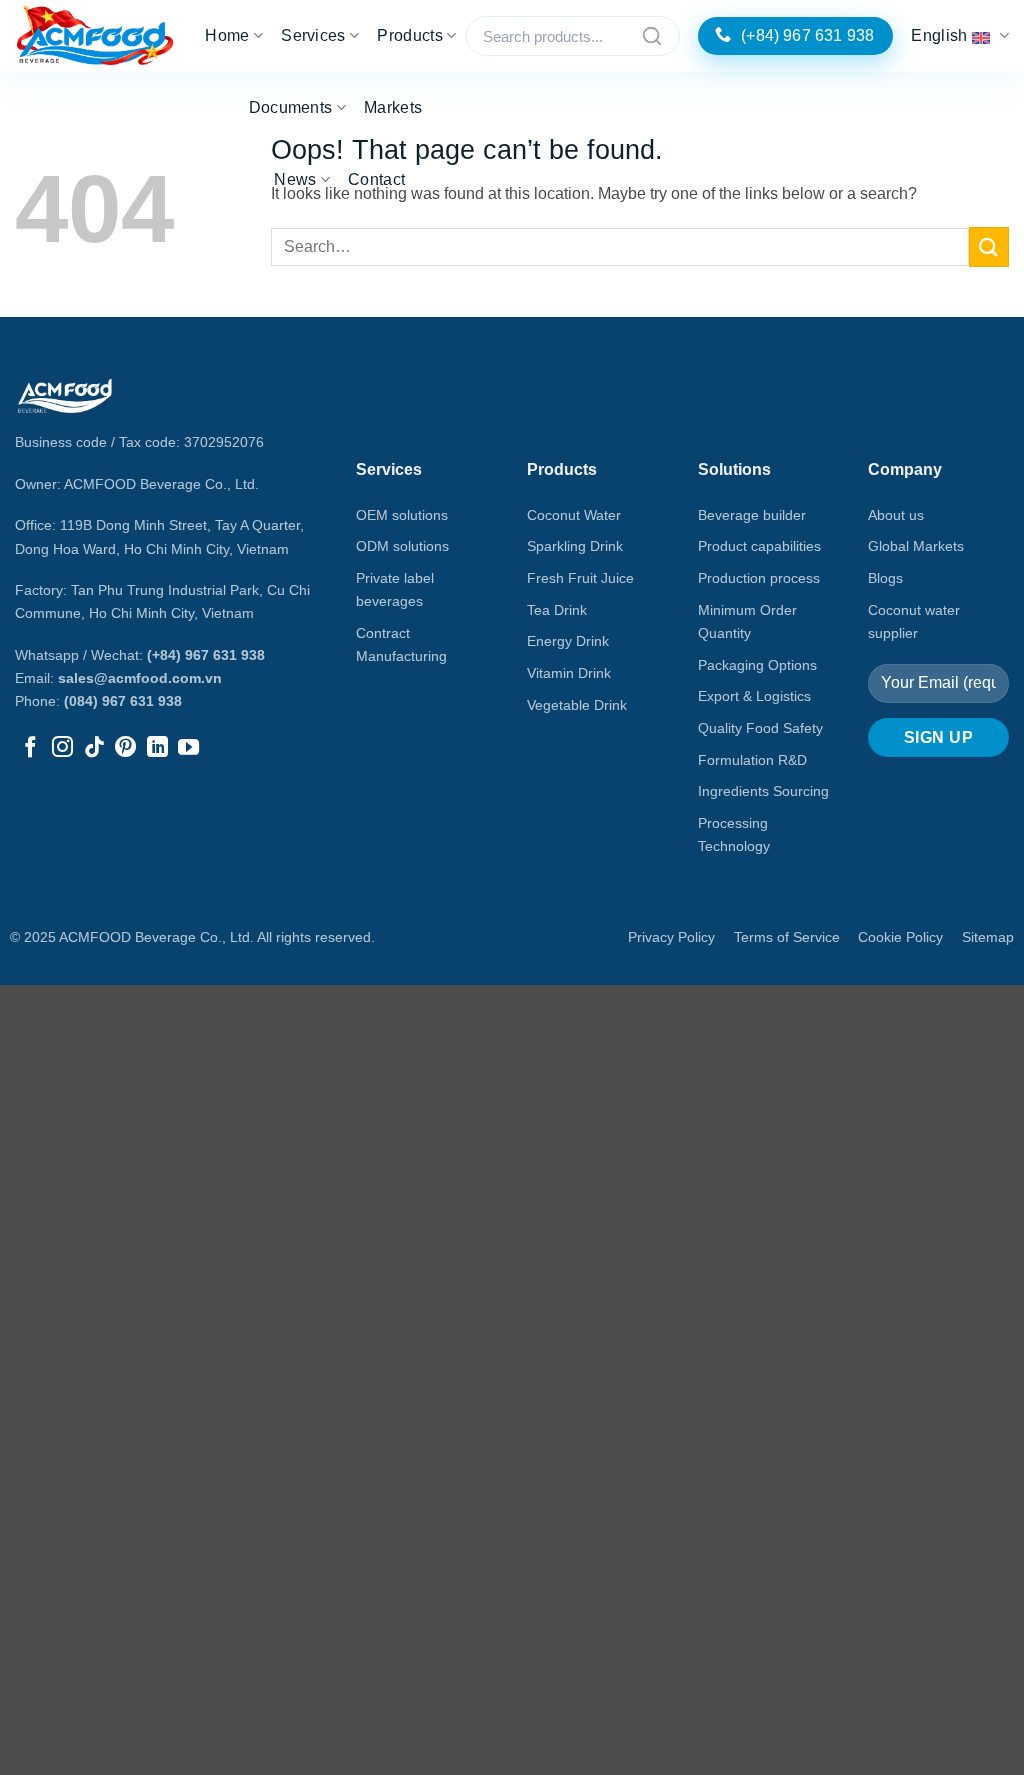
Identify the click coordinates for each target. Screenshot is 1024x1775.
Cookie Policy (900, 937)
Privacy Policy (671, 937)
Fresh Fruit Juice (580, 578)
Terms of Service (787, 937)
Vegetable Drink (577, 705)
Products (410, 35)
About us (896, 515)
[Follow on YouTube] (188, 748)
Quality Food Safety (760, 728)
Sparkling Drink (575, 546)
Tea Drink (557, 610)
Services (313, 35)
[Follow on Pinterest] (125, 748)
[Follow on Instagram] (62, 748)
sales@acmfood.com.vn (140, 678)
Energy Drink (568, 641)
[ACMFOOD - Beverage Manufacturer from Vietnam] (95, 36)
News (295, 179)
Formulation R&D (752, 760)
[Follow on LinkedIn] (157, 748)
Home (227, 35)
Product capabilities (759, 546)
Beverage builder (752, 515)
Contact (376, 179)
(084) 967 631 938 (123, 701)
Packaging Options (757, 665)
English (939, 35)
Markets (393, 107)
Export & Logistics (754, 696)
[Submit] (989, 246)
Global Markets (916, 546)
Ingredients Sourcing (763, 791)
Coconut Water (574, 515)
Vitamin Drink (569, 673)
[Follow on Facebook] (30, 748)
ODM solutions (402, 546)
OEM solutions (402, 515)
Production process (759, 578)
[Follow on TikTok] (94, 748)
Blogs (885, 578)
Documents (291, 107)
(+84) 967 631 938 (206, 655)
